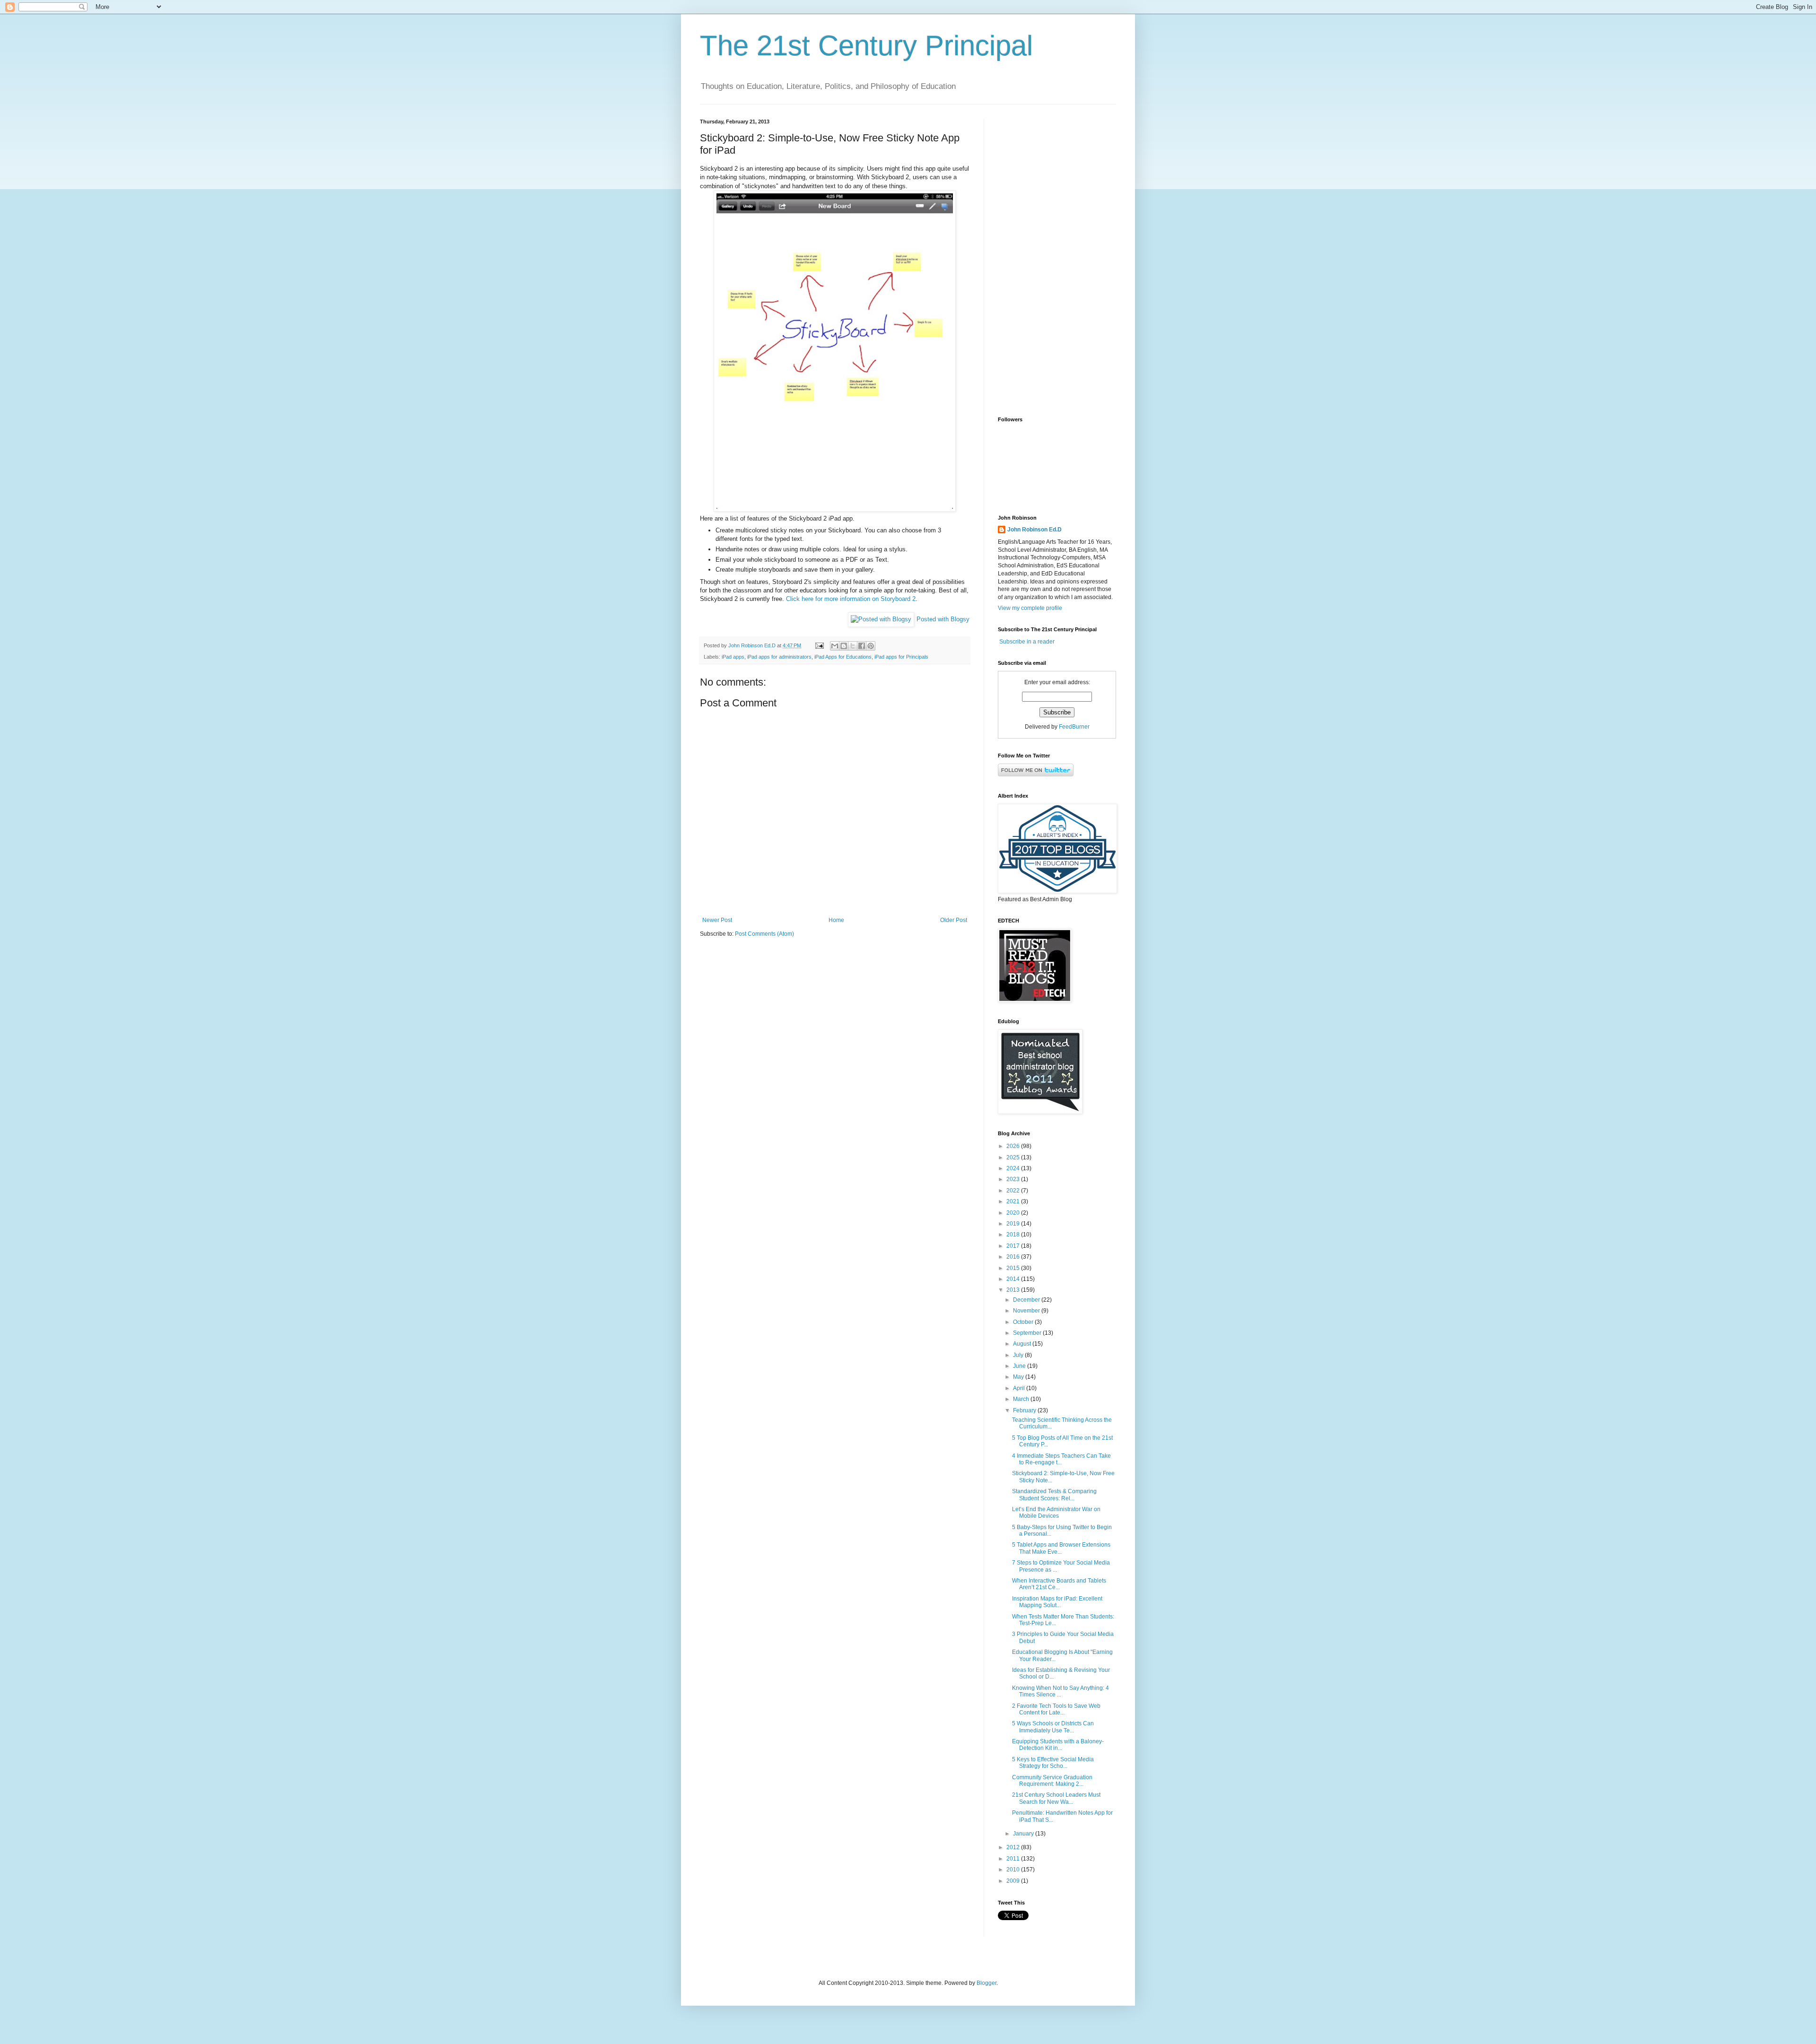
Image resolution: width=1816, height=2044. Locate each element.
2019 (1014, 1224)
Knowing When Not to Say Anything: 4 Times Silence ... (1061, 1691)
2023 (1014, 1179)
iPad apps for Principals (901, 657)
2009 (1014, 1881)
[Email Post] (819, 645)
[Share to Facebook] (862, 646)
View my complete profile (1030, 608)
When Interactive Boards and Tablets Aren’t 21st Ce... (1059, 1584)
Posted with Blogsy (943, 619)
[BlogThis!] (844, 646)
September (1028, 1333)
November (1027, 1311)
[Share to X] (853, 646)
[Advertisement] (1057, 261)
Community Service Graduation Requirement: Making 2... (1052, 1781)
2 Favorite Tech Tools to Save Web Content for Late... (1056, 1709)
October (1024, 1322)
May (1019, 1377)
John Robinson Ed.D (1035, 530)
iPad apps (733, 657)
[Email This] (835, 646)
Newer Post (717, 920)
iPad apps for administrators (779, 657)
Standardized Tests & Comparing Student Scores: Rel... (1054, 1495)
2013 (1014, 1290)
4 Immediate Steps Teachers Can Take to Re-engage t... (1061, 1459)
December (1027, 1300)
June (1020, 1366)
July (1019, 1355)
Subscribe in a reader (1027, 642)
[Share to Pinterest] (871, 646)
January (1024, 1834)
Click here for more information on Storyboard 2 (851, 599)
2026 (1014, 1146)
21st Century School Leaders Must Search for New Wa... (1056, 1798)
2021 (1014, 1201)
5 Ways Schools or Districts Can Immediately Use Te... (1053, 1727)
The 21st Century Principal (866, 46)
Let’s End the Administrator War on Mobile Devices (1056, 1513)
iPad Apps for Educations (843, 657)
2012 (1014, 1847)
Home (836, 920)
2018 (1014, 1235)
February (1025, 1410)
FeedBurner (1074, 727)
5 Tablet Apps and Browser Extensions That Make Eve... (1061, 1548)
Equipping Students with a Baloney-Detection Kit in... (1058, 1745)
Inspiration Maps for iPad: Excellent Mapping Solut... (1057, 1602)
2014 (1014, 1279)
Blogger (987, 1983)
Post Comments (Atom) (764, 934)
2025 (1014, 1157)
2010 (1014, 1870)
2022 (1014, 1191)
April (1020, 1388)
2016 (1014, 1257)
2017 (1014, 1246)
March (1022, 1399)
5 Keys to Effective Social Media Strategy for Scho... (1053, 1763)
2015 (1014, 1268)
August (1023, 1344)
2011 (1014, 1859)
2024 (1014, 1168)
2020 (1014, 1213)
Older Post (954, 920)
